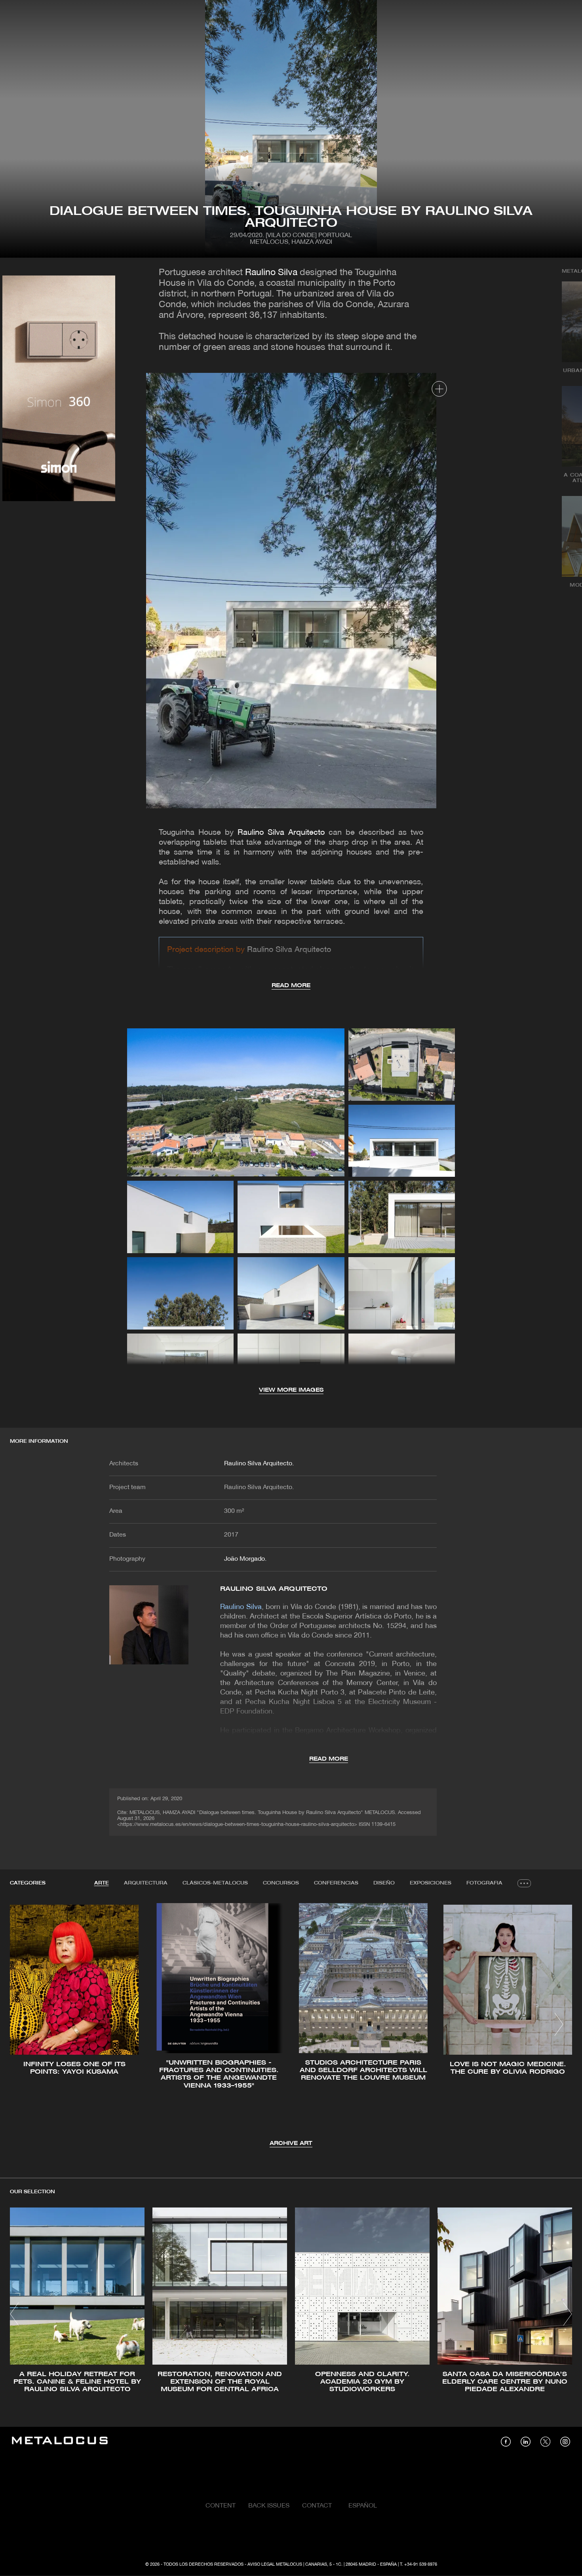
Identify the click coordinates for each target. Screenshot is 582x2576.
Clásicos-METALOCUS (215, 1883)
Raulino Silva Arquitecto (281, 833)
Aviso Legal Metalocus (275, 2565)
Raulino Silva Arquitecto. (259, 1464)
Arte (102, 1883)
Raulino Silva (271, 273)
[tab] (102, 1883)
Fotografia (484, 1883)
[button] (23, 2024)
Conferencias (336, 1883)
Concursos (281, 1883)
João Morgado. (245, 1559)
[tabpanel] (291, 2026)
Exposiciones (431, 1883)
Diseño (384, 1883)
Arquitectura (146, 1883)
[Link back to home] (60, 2442)
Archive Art (291, 2144)
